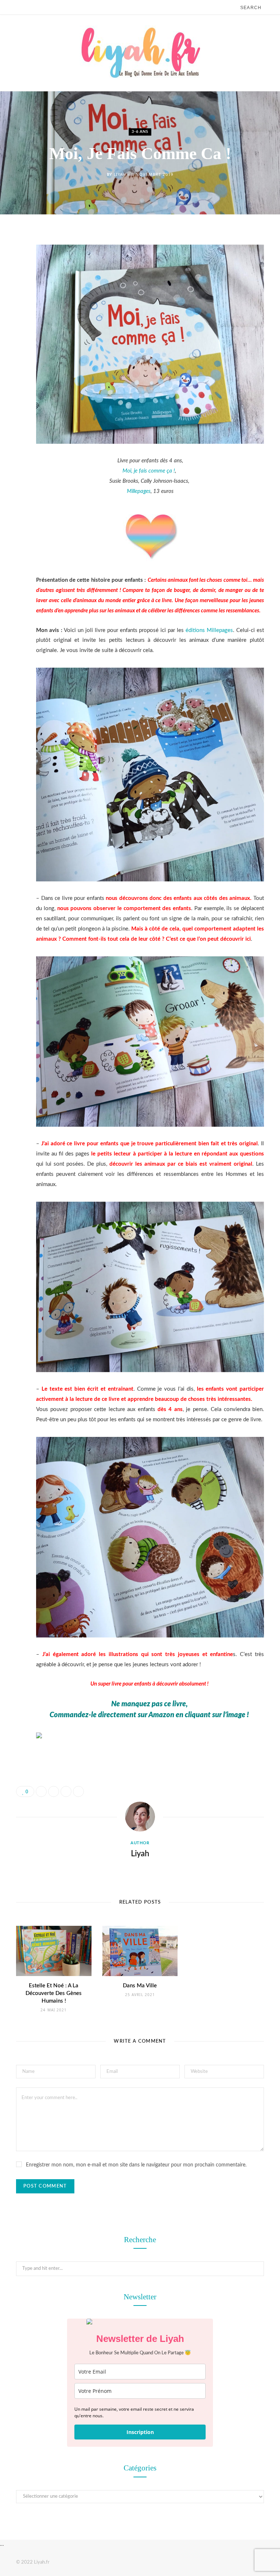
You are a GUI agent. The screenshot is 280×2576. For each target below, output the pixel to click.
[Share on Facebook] (11, 260)
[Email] (11, 315)
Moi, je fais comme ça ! (149, 471)
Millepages (139, 491)
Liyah (120, 174)
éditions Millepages (209, 630)
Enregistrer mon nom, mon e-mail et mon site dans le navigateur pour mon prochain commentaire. (136, 2165)
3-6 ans (140, 132)
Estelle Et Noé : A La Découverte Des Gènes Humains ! (54, 1993)
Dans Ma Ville (140, 1986)
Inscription (140, 2432)
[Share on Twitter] (11, 278)
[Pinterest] (11, 297)
